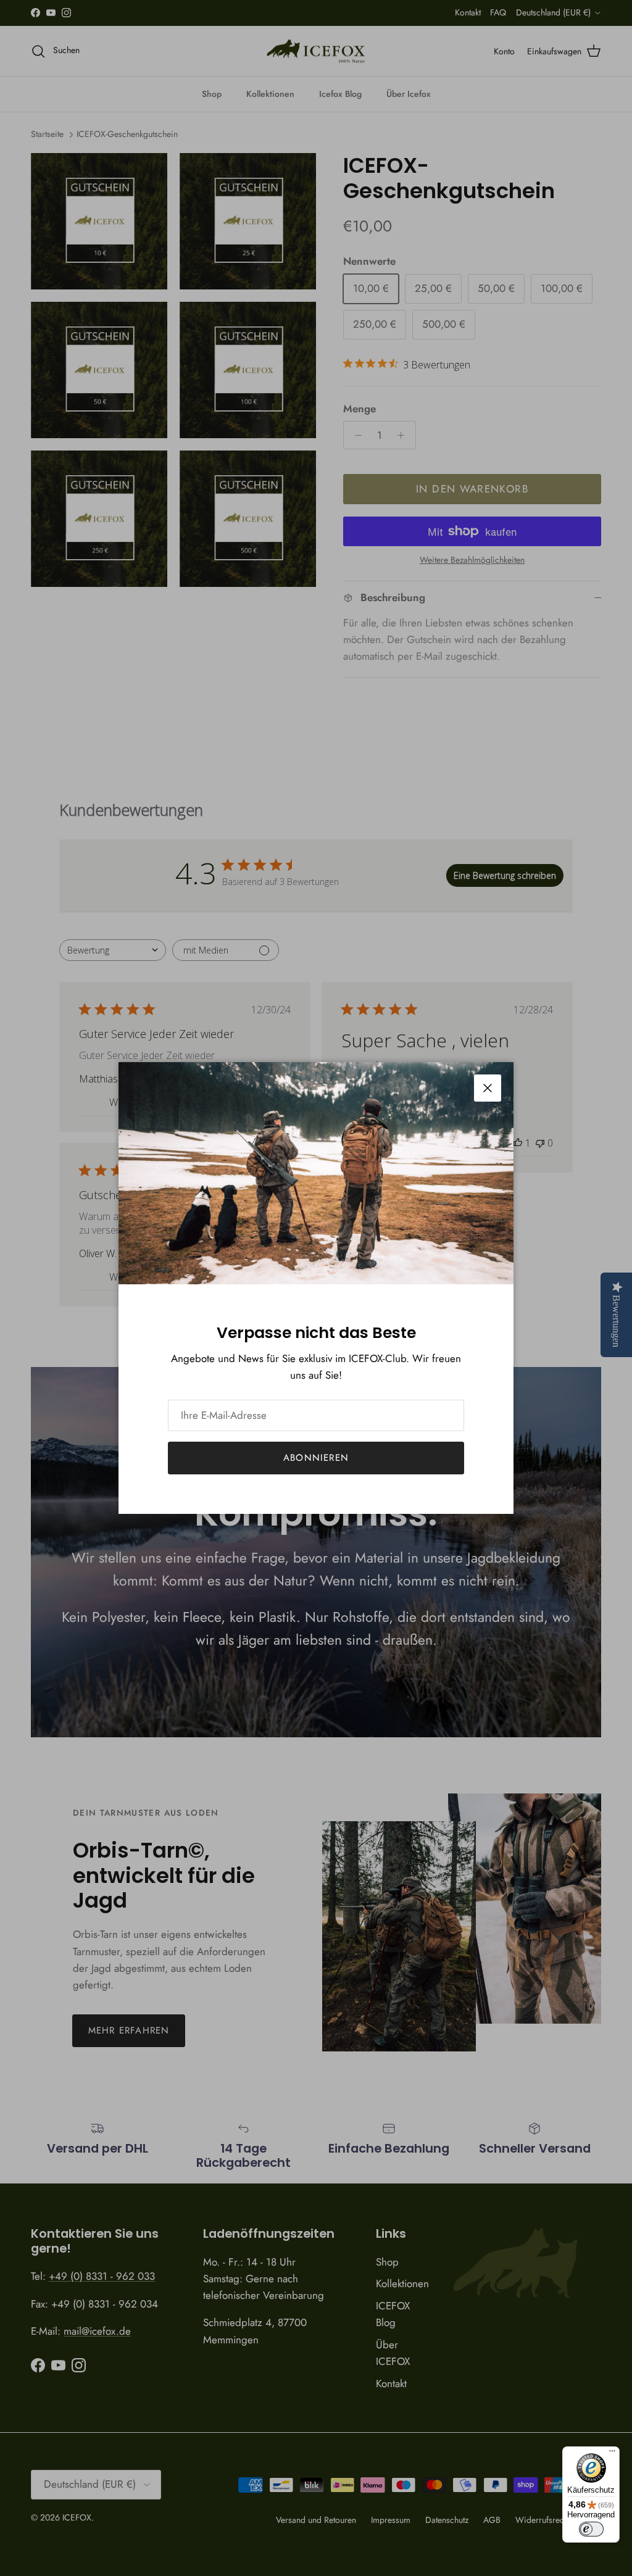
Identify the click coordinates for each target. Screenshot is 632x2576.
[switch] (591, 2529)
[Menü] (612, 2454)
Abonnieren (316, 1458)
